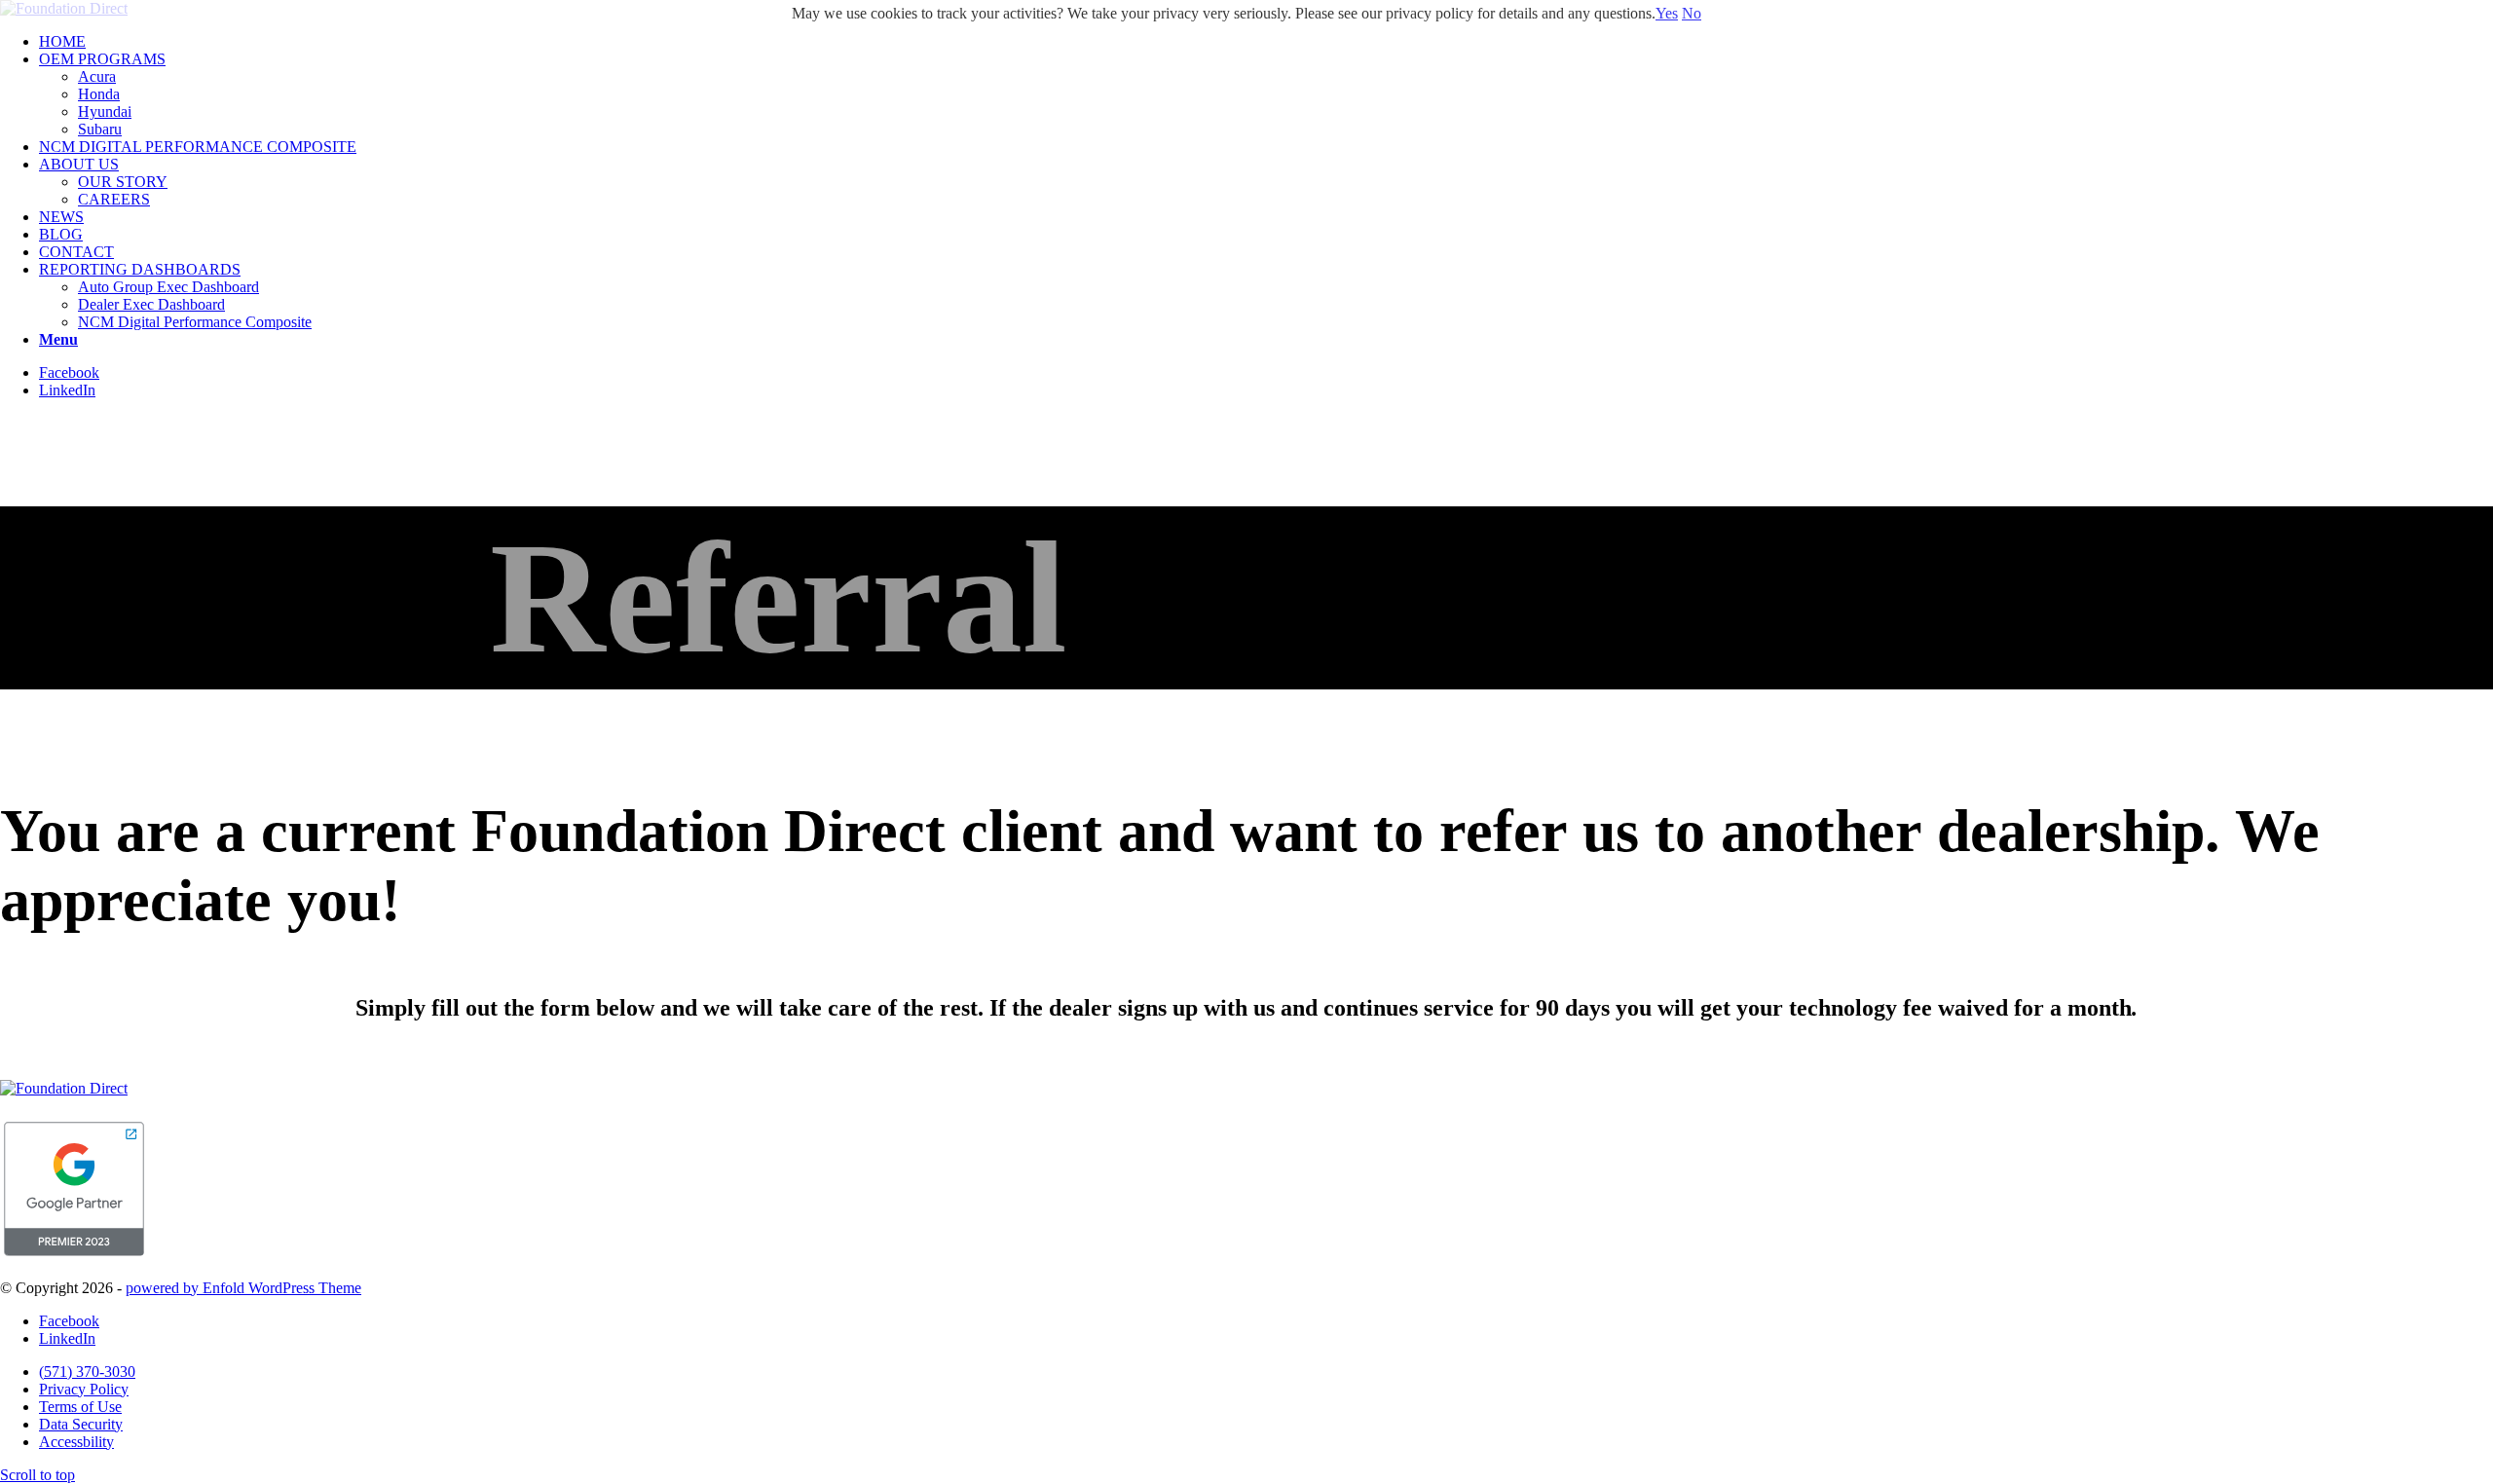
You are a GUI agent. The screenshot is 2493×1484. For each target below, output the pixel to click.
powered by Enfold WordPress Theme (243, 1288)
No (1692, 13)
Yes (1667, 13)
